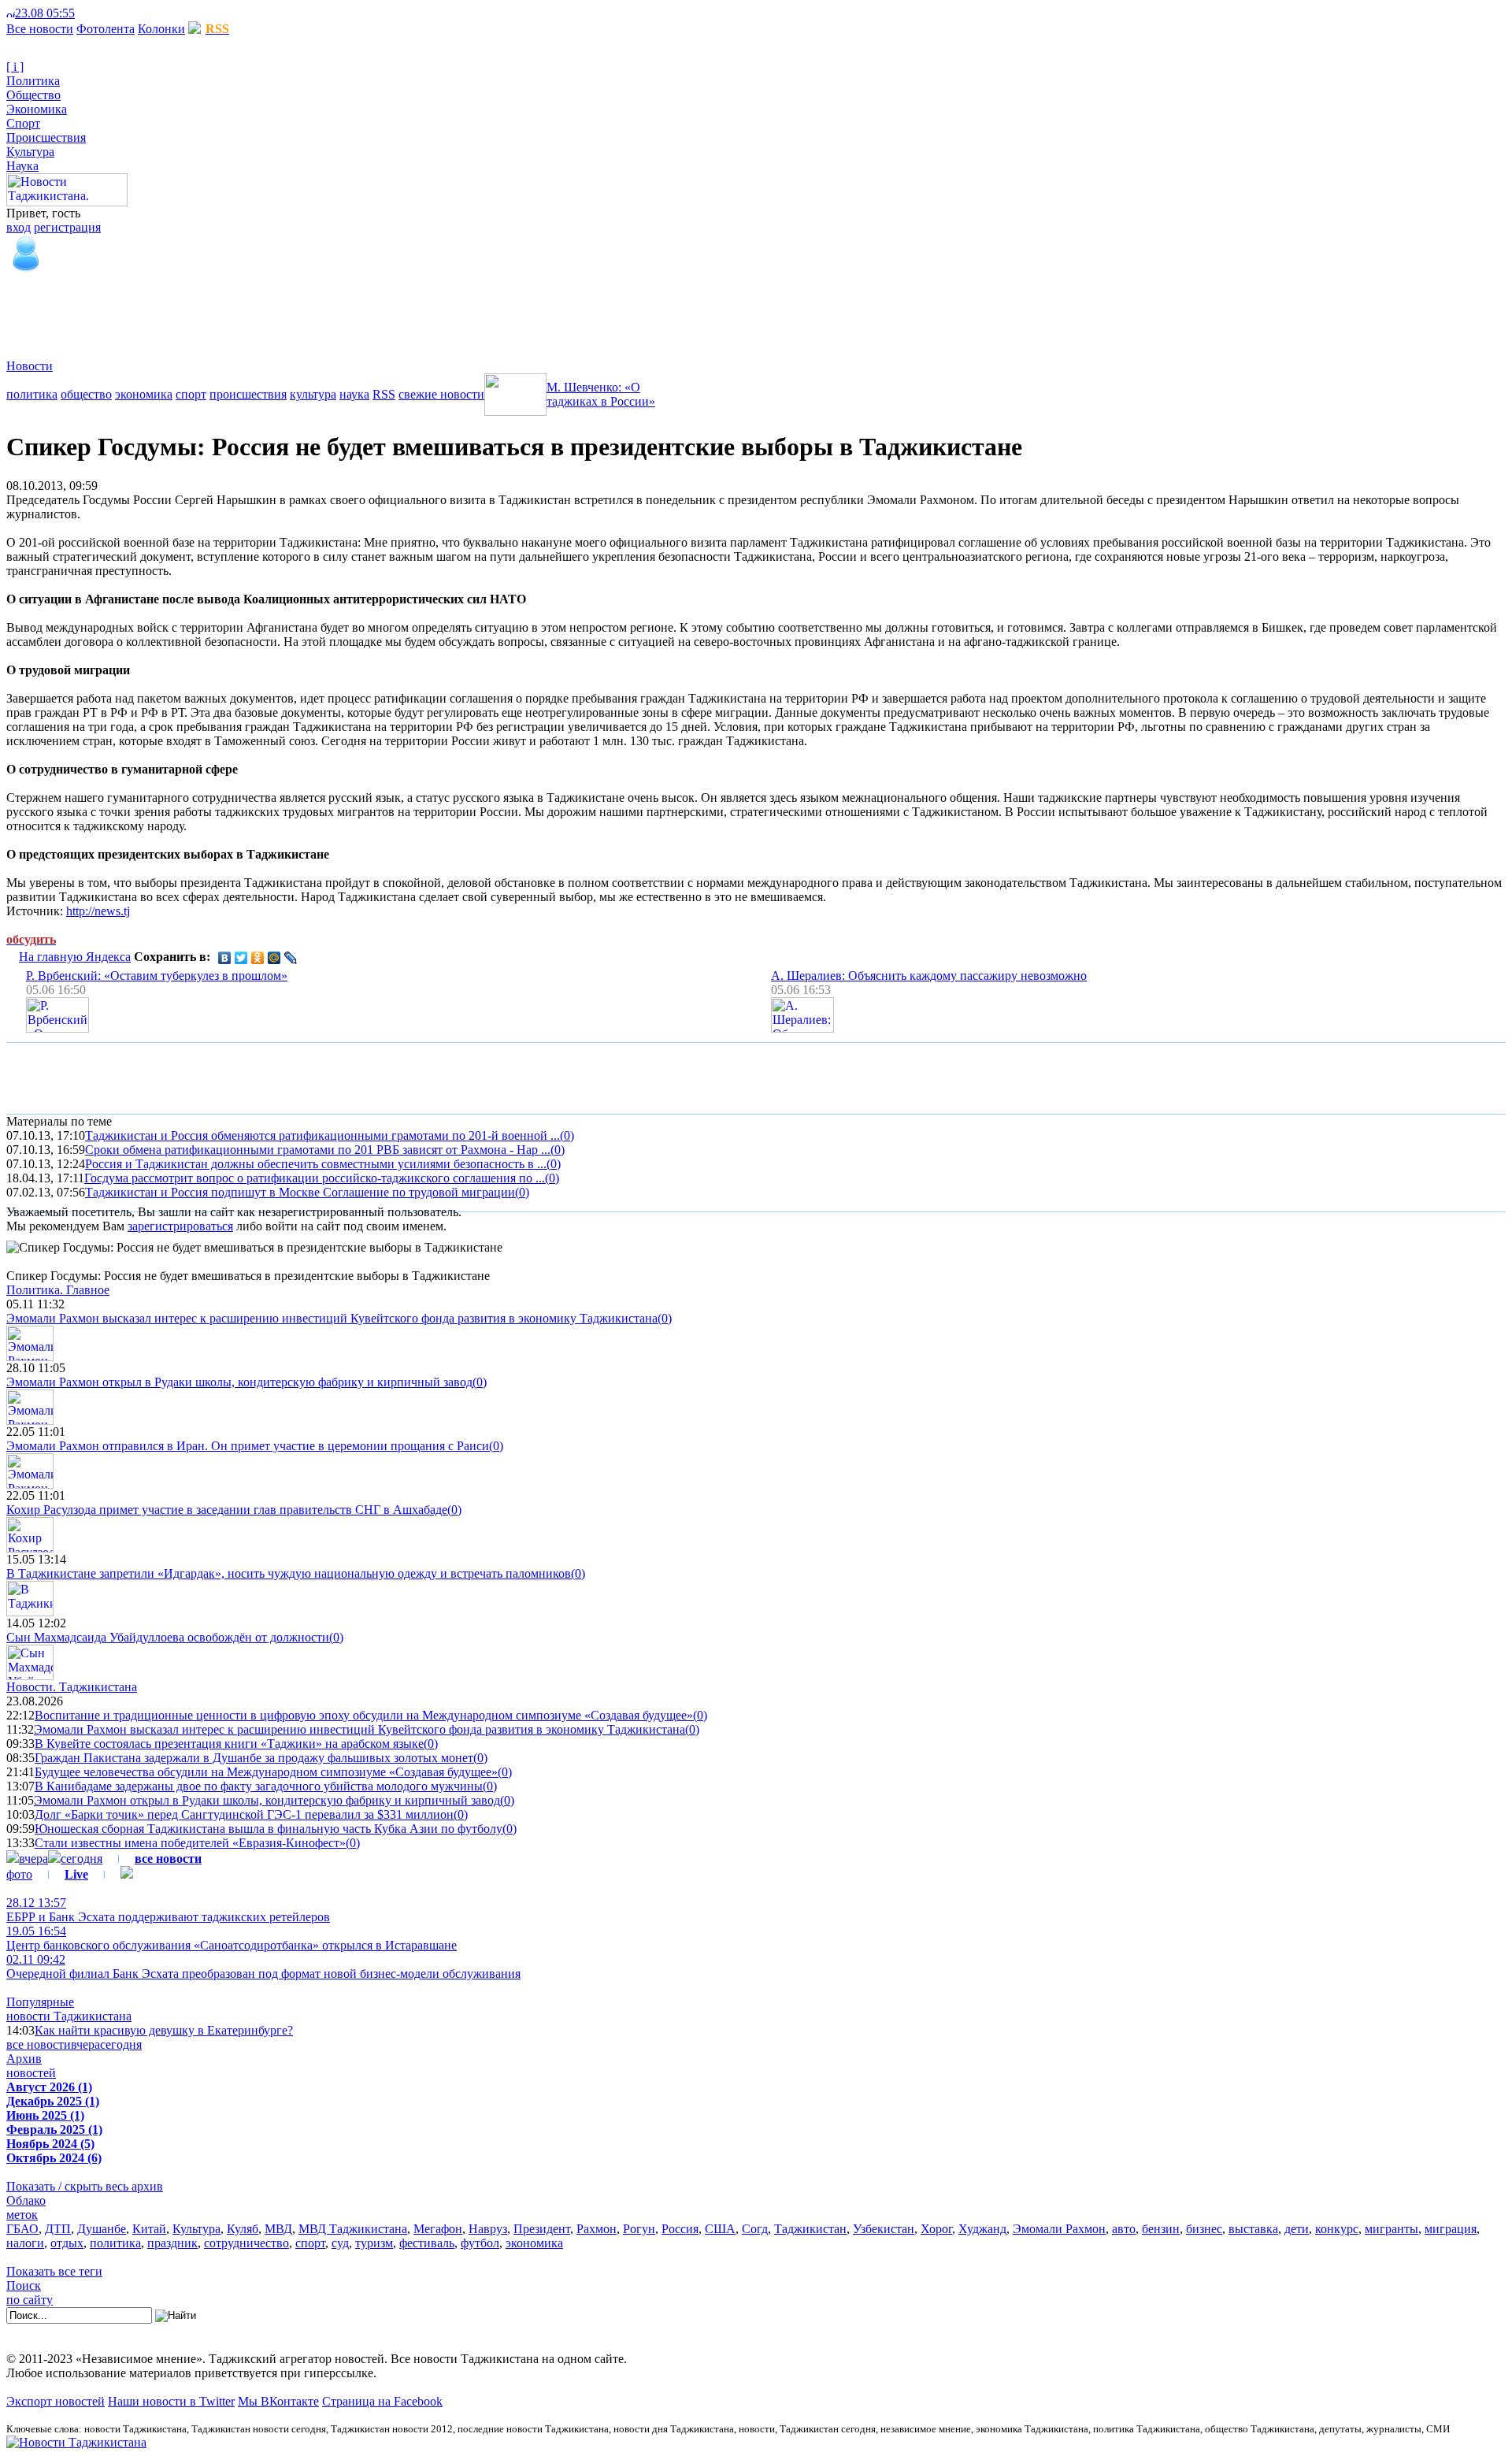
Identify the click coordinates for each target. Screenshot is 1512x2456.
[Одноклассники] (258, 958)
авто (1124, 2229)
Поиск (24, 2285)
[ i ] (15, 67)
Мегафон (438, 2229)
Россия (680, 2229)
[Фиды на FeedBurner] (107, 13)
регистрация (67, 227)
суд (340, 2243)
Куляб (243, 2229)
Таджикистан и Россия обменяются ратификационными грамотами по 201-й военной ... (322, 1135)
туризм (374, 2243)
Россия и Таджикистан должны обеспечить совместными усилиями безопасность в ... (316, 1164)
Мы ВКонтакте (278, 2401)
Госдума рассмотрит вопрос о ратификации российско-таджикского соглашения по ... (315, 1178)
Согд (755, 2229)
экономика (144, 394)
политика (32, 394)
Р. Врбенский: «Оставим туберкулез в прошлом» (157, 976)
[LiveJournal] (291, 958)
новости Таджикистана (69, 2016)
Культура (30, 152)
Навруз (488, 2229)
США (720, 2229)
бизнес (1204, 2229)
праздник (172, 2243)
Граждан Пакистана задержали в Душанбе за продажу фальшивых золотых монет (254, 1758)
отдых (67, 2243)
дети (1297, 2229)
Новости (30, 366)
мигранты (1392, 2229)
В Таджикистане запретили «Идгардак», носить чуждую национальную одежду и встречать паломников (289, 1573)
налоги (25, 2243)
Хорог (936, 2229)
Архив (24, 2059)
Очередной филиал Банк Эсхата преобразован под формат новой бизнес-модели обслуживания (263, 1966)
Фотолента (106, 29)
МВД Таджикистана (353, 2229)
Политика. (58, 1290)
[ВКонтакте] (225, 958)
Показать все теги (54, 2271)
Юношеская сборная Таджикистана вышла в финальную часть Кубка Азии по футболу (269, 1829)
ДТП (58, 2229)
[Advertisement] (293, 310)
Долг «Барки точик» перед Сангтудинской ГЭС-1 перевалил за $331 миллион (244, 1814)
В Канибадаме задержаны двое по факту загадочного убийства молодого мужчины (259, 1786)
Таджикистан (810, 2229)
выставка (1253, 2229)
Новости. (72, 1687)
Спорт (23, 123)
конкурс (1337, 2229)
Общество (33, 95)
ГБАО (22, 2229)
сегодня (82, 1859)
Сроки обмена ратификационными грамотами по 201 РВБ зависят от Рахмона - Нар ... (318, 1150)
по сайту (30, 2300)
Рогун (639, 2229)
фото (19, 1874)
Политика (33, 81)
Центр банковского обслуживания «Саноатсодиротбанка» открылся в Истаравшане (232, 1938)
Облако (26, 2200)
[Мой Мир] (274, 958)
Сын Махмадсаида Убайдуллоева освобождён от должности (168, 1637)
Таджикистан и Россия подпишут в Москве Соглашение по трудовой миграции (300, 1192)
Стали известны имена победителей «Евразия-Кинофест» (190, 1843)
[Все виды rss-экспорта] (119, 13)
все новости (39, 2044)
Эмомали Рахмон (1059, 2229)
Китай (149, 2229)
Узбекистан (884, 2229)
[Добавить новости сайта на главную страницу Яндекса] (83, 13)
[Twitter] (241, 958)
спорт (191, 394)
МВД (278, 2229)
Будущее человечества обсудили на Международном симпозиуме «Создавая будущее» (266, 1772)
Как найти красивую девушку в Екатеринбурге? (164, 2030)
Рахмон (597, 2229)
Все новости (40, 29)
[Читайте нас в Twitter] (94, 13)
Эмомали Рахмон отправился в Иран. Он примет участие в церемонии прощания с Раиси (248, 1446)
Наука (22, 166)
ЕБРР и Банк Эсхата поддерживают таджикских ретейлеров (168, 1910)
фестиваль (427, 2243)
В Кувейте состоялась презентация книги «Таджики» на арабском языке (229, 1744)
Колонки (161, 29)
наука (354, 394)
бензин (1161, 2229)
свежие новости (441, 394)
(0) (567, 1135)
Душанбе (102, 2229)
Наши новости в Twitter (171, 2401)
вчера (33, 1859)
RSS (384, 394)
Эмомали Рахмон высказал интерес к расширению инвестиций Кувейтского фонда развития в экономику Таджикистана (332, 1318)
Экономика (37, 109)
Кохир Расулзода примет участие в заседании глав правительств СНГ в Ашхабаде (227, 1510)
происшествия (248, 394)
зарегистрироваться (180, 1226)
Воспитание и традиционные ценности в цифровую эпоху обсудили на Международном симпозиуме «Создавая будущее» (364, 1715)
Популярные (40, 2002)
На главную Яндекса (75, 957)
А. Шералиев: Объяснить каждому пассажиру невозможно (929, 976)
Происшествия (46, 137)
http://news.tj (98, 911)
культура (313, 394)
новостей (31, 2073)
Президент (542, 2229)
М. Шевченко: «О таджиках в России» (601, 394)
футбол (480, 2243)
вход (19, 227)
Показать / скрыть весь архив (85, 2186)
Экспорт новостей (56, 2401)
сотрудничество (246, 2243)
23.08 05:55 (45, 13)
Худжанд (982, 2229)
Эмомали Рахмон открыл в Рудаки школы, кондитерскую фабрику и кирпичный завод (239, 1382)
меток (22, 2215)
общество (86, 394)
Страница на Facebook (382, 2401)
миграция (1451, 2229)
